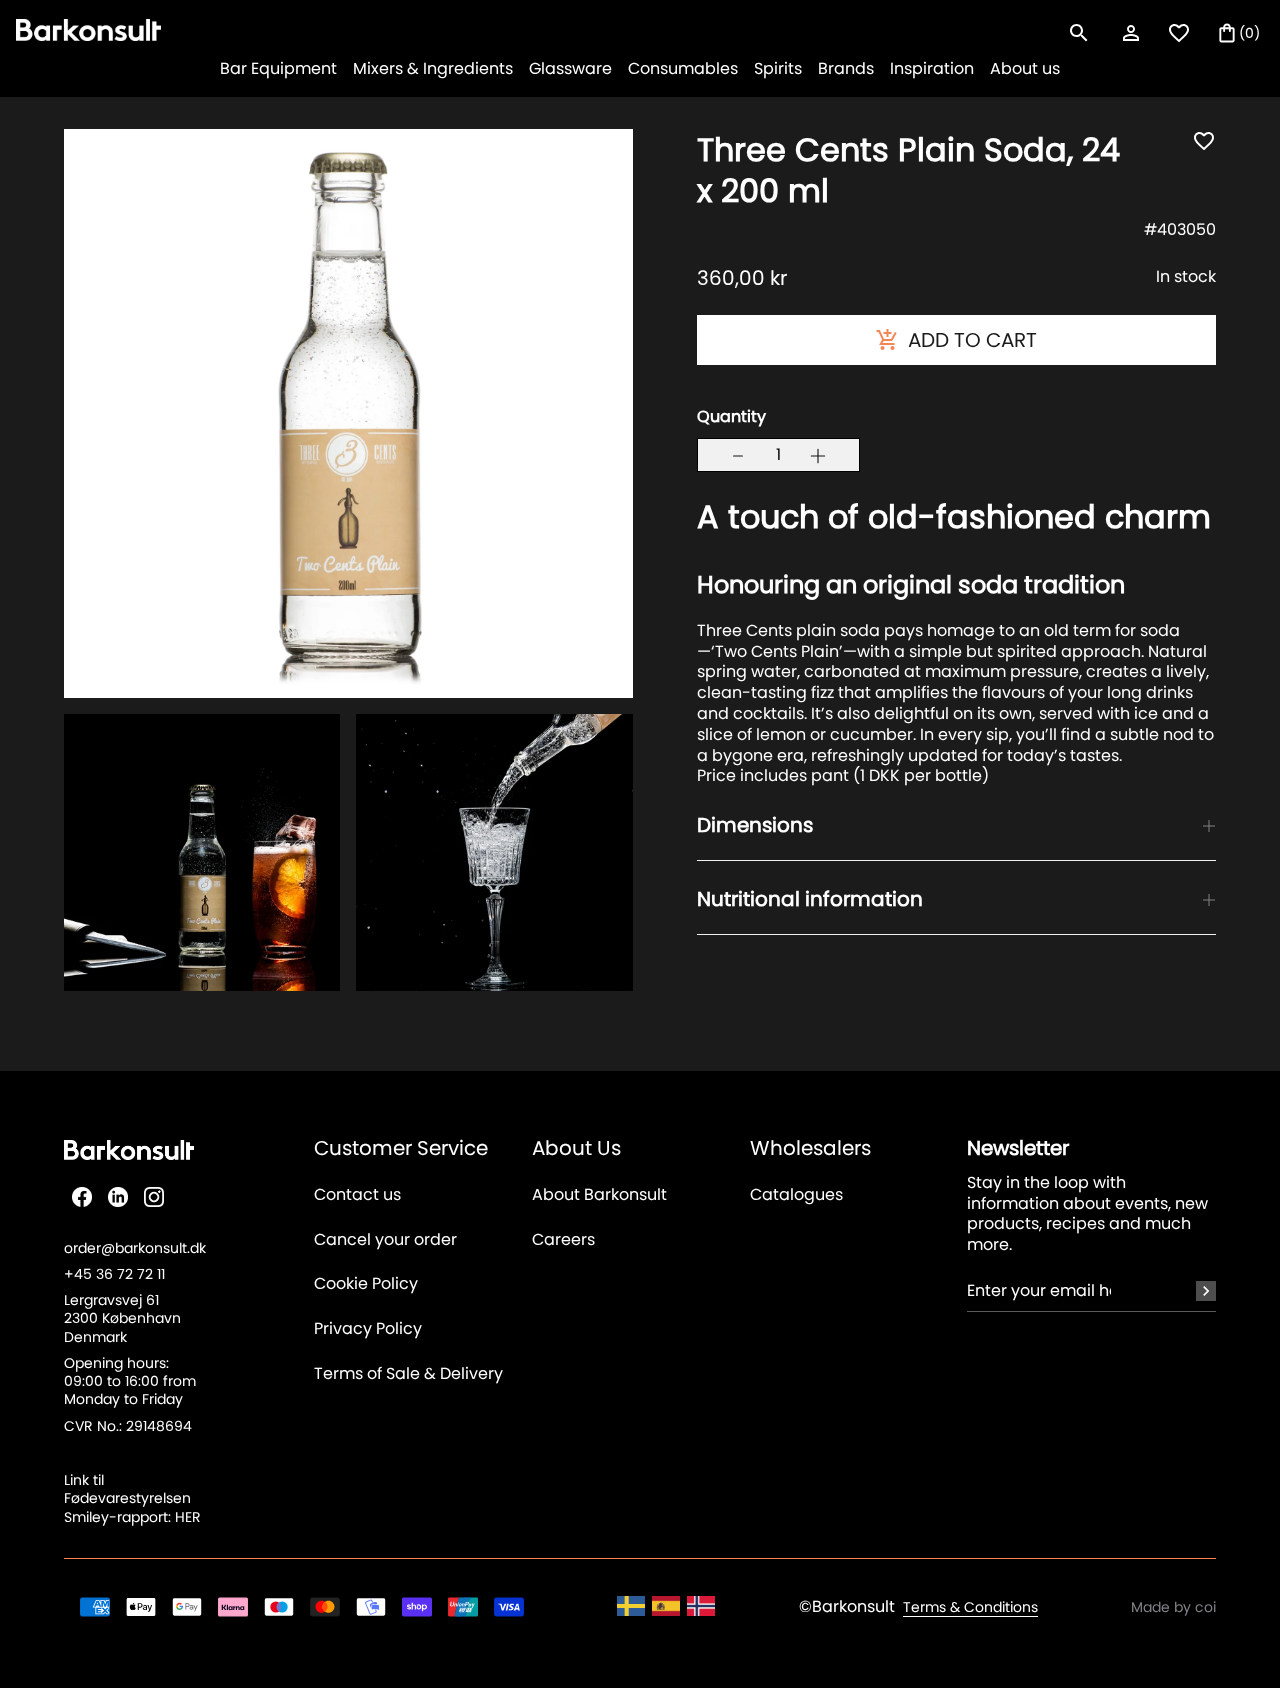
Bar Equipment (278, 68)
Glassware (570, 68)
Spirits (778, 68)
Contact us (357, 1195)
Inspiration (932, 68)
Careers (563, 1240)
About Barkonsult (599, 1195)
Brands (846, 68)
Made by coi (1173, 1607)
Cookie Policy (366, 1284)
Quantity (731, 416)
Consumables (683, 68)
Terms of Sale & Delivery (408, 1374)
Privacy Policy (368, 1329)
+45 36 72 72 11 (114, 1274)
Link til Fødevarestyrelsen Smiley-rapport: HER (132, 1498)
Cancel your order (385, 1240)
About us (1025, 68)
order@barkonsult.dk (135, 1248)
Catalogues (796, 1195)
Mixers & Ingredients (433, 68)
